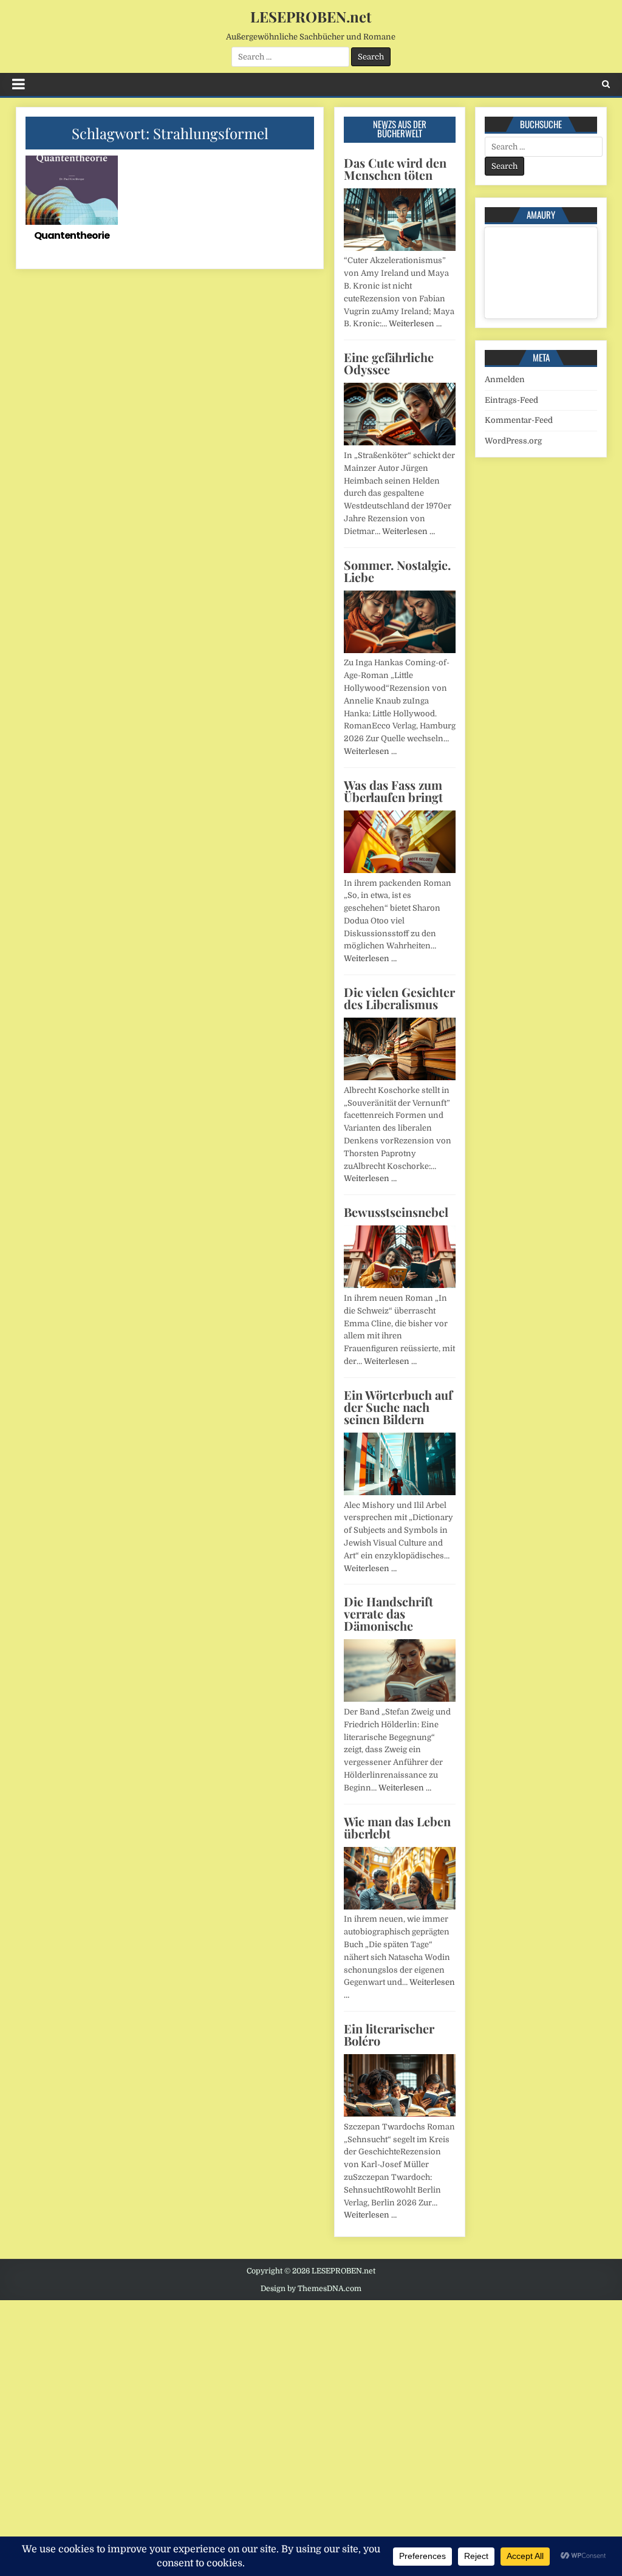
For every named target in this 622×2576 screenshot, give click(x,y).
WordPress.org (513, 441)
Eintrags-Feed (511, 400)
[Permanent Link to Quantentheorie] (72, 190)
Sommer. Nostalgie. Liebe (397, 571)
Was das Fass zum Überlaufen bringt (393, 791)
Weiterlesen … (415, 324)
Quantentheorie (72, 235)
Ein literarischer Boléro (389, 2034)
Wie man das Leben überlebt (397, 1827)
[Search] (606, 84)
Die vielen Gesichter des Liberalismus (399, 998)
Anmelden (505, 379)
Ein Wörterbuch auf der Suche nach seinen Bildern (398, 1407)
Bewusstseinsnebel (396, 1212)
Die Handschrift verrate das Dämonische (388, 1613)
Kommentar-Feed (519, 420)
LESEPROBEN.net (311, 16)
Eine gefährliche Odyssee (389, 363)
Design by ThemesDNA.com (311, 2289)
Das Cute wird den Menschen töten (395, 169)
